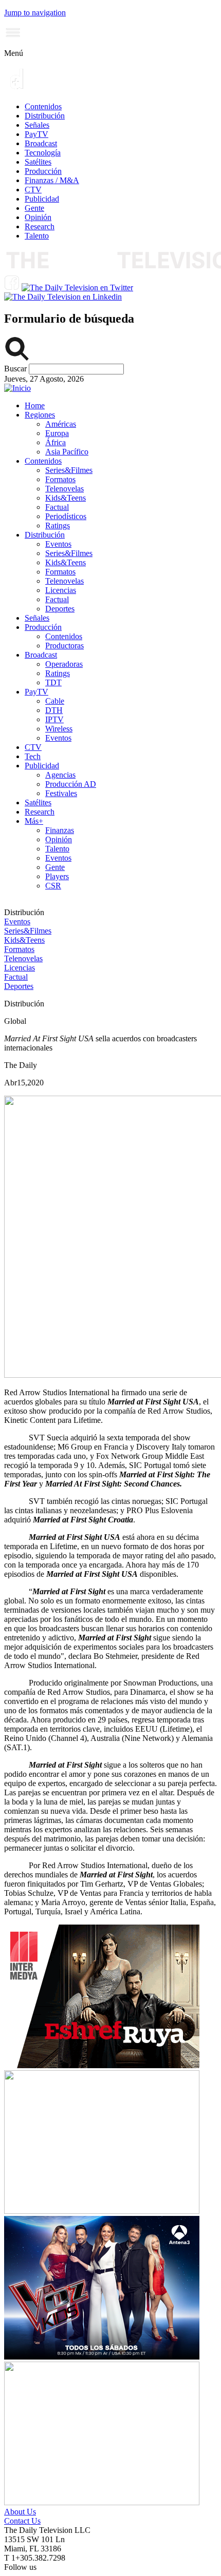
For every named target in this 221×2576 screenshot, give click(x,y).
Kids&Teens (66, 498)
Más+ (34, 821)
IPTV (54, 719)
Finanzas (60, 830)
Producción (43, 171)
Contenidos (43, 106)
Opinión (38, 217)
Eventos (58, 544)
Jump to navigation (35, 13)
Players (57, 876)
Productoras (65, 646)
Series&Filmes (69, 470)
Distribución (45, 116)
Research (40, 226)
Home (35, 405)
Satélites (38, 162)
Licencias (61, 590)
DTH (54, 710)
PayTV (36, 134)
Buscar (16, 369)
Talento (37, 236)
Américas (61, 424)
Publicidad (42, 199)
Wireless (59, 729)
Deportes (60, 609)
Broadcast (41, 143)
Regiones (40, 415)
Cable (55, 701)
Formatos (60, 479)
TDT (53, 682)
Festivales (61, 793)
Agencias (60, 775)
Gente (34, 208)
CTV (33, 190)
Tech (33, 756)
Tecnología (43, 153)
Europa (57, 433)
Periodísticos (66, 516)
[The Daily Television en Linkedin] (63, 297)
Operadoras (64, 664)
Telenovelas (65, 489)
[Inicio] (17, 388)
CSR (53, 886)
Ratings (58, 526)
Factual (57, 507)
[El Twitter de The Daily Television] (77, 288)
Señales (37, 125)
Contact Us (22, 2521)
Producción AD (71, 784)
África (56, 442)
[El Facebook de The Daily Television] (12, 288)
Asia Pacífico (67, 452)
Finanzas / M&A (52, 180)
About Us (20, 2512)
